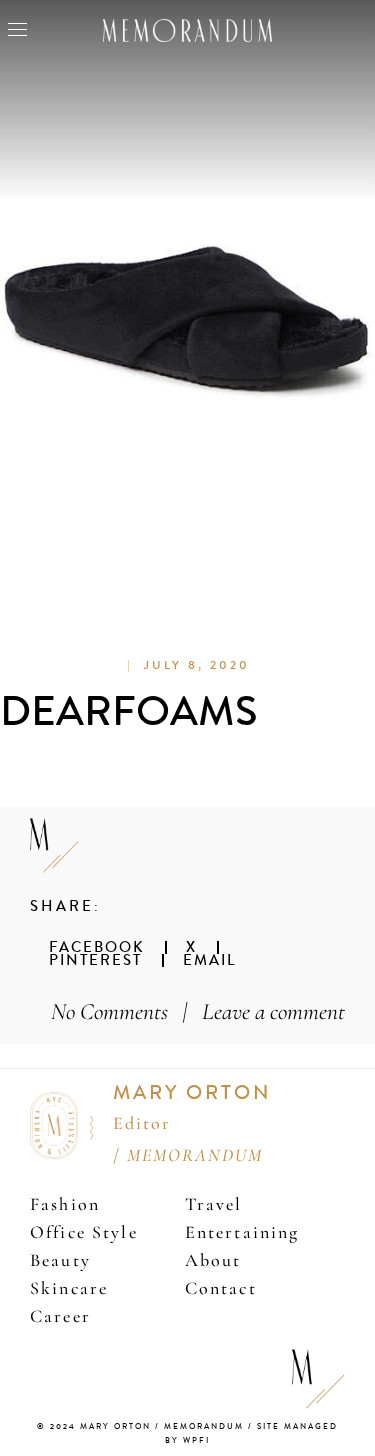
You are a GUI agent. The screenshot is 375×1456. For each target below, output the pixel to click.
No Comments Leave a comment (198, 1011)
